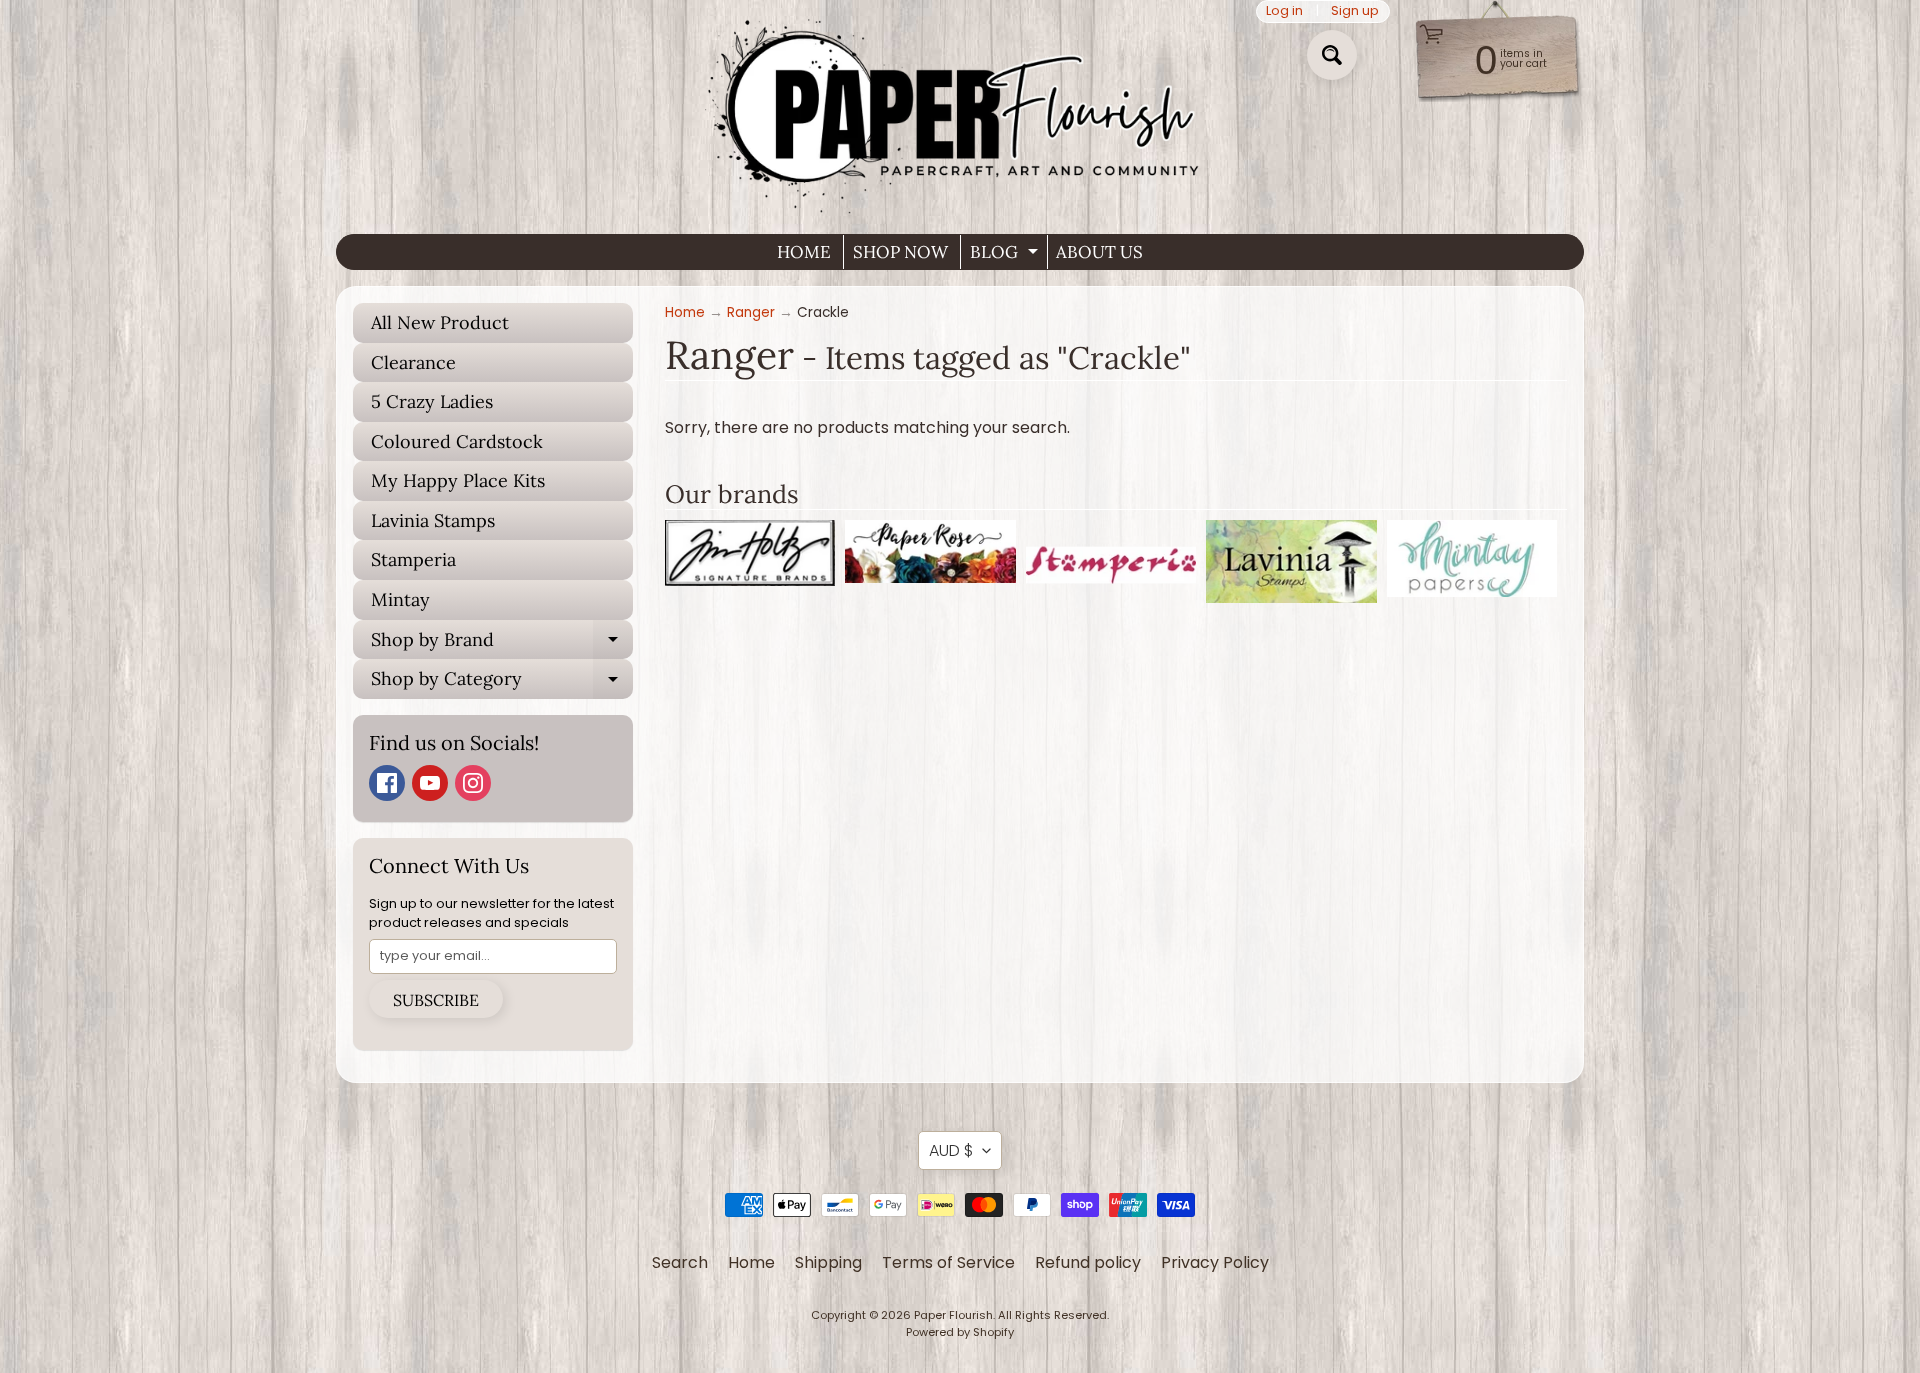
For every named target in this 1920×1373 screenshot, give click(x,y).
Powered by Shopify (960, 1332)
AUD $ (951, 1150)
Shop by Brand (502, 644)
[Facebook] (387, 783)
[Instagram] (473, 783)
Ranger (751, 312)
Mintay (400, 599)
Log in (1284, 11)
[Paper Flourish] (960, 109)
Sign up (1355, 11)
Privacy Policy (1215, 1262)
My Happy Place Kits (458, 480)
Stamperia (413, 559)
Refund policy (1088, 1262)
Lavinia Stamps (433, 520)
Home (685, 312)
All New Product (440, 322)
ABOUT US (1099, 252)
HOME (804, 252)
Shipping (828, 1262)
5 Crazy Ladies (432, 401)
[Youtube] (430, 783)
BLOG (1006, 255)
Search (680, 1262)
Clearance (413, 362)
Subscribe (436, 1000)
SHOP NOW (900, 252)
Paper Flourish (953, 1315)
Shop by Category (502, 683)
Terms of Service (948, 1262)
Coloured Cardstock (457, 441)
